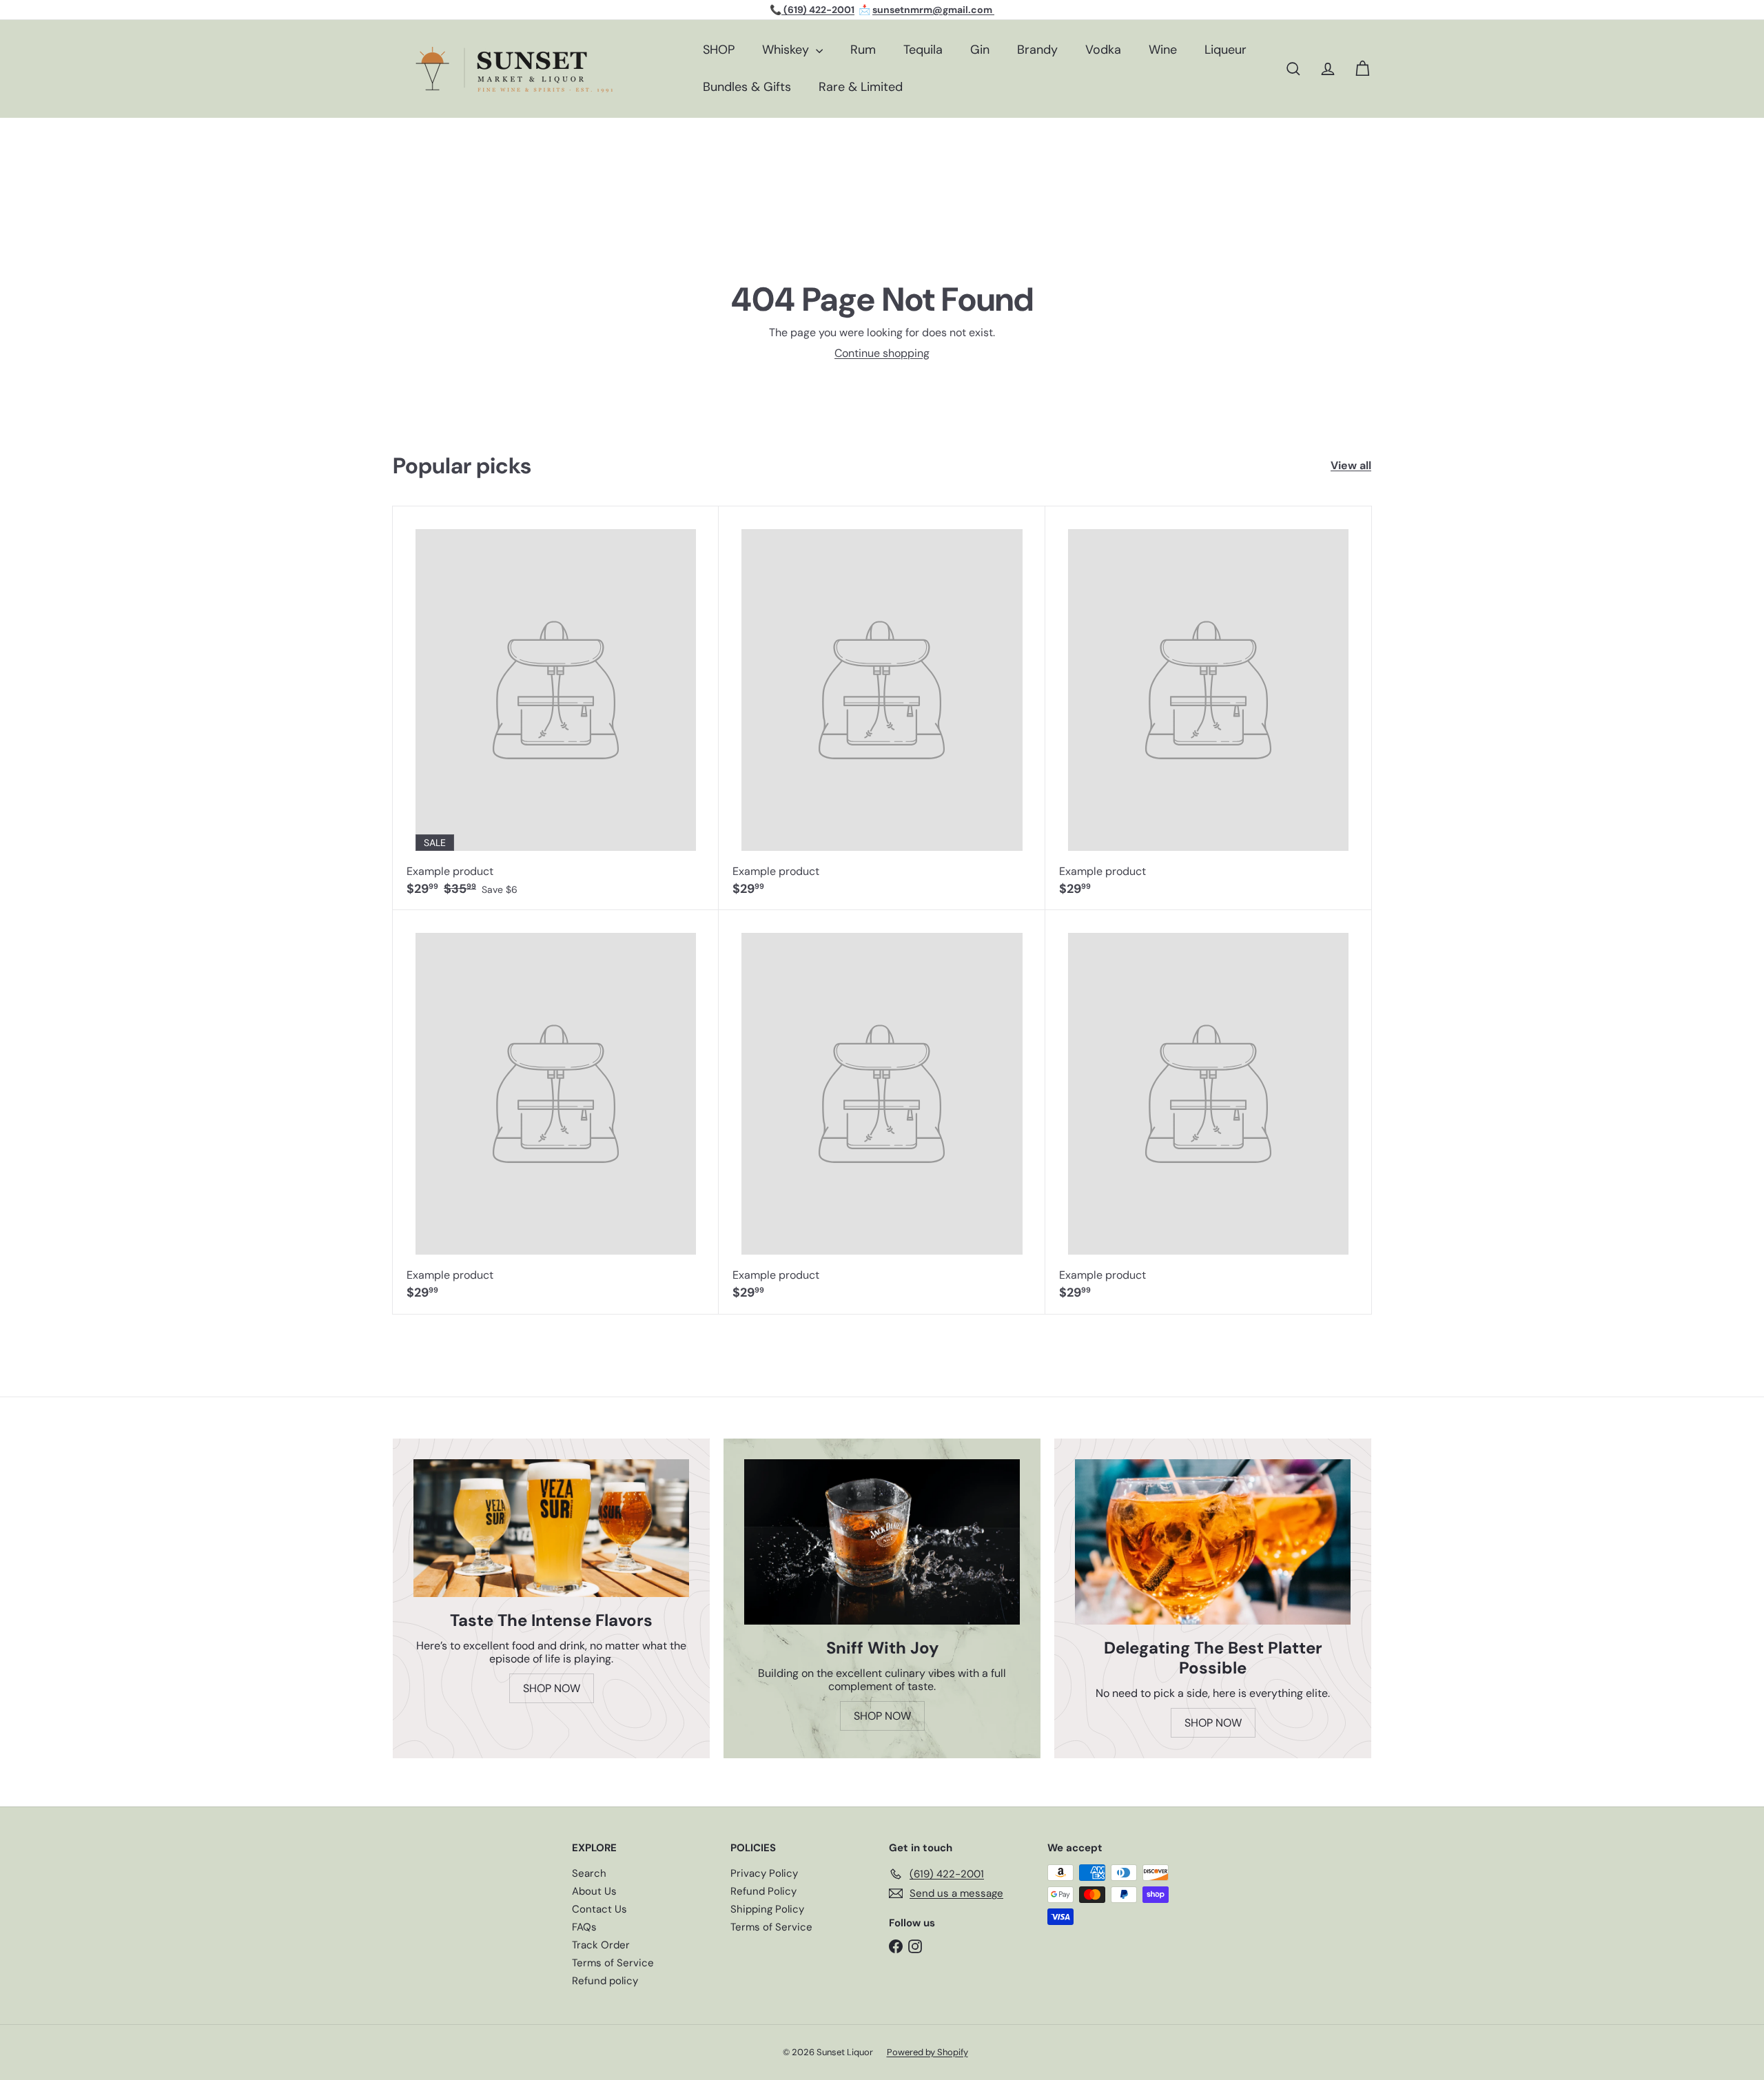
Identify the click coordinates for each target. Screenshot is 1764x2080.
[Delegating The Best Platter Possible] (1213, 1542)
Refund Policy (763, 1891)
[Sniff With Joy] (882, 1542)
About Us (594, 1891)
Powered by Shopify (927, 2052)
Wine (1163, 50)
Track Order (601, 1945)
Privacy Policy (764, 1873)
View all (1351, 465)
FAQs (584, 1927)
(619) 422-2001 (818, 10)
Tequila (923, 50)
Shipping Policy (767, 1909)
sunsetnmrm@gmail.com (933, 10)
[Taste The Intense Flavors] (551, 1528)
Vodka (1103, 50)
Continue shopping (882, 353)
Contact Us (599, 1909)
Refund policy (605, 1981)
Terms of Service (613, 1963)
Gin (980, 50)
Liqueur (1225, 50)
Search (589, 1873)
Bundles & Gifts (747, 87)
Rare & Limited (861, 87)
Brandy (1037, 50)
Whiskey (787, 50)
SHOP (719, 50)
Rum (863, 50)
